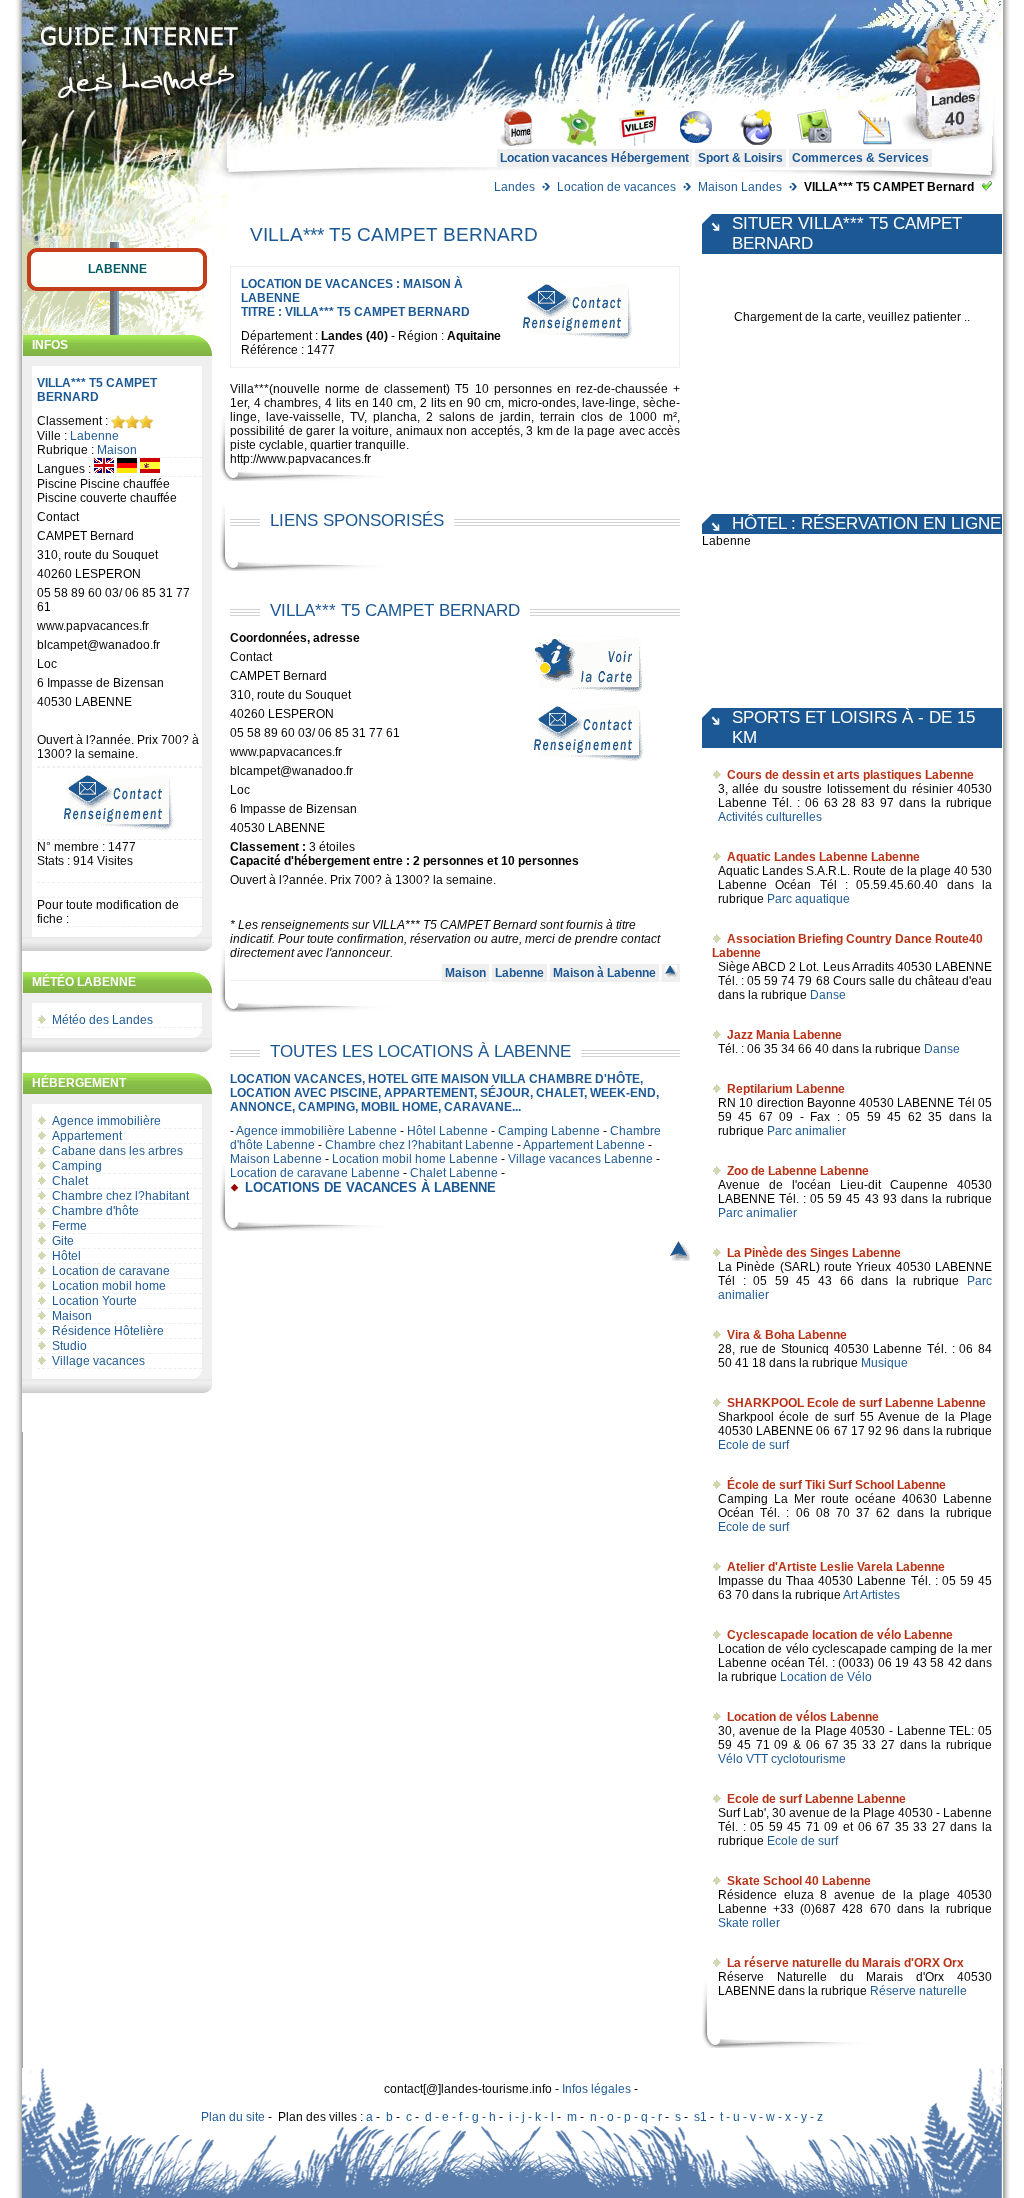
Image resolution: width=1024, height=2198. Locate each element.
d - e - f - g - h (460, 2117)
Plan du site (233, 2117)
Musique (884, 1363)
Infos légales (596, 2089)
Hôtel (66, 1256)
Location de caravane (111, 1271)
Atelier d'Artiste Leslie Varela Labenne (836, 1567)
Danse (828, 995)
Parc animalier (806, 1131)
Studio (69, 1346)
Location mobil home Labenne (415, 1159)
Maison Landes (740, 187)
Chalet (70, 1181)
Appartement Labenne (584, 1145)
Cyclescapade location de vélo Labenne (840, 1635)
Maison (117, 450)
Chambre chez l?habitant (120, 1196)
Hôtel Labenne (447, 1131)
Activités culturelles (770, 817)
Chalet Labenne (454, 1173)
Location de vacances (616, 187)
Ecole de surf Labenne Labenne (816, 1799)
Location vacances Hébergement (594, 158)
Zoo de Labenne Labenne (798, 1171)
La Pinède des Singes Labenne (814, 1253)
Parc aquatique (808, 899)
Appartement (87, 1136)
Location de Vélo (826, 1677)
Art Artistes (871, 1595)
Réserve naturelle (918, 1991)
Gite (63, 1241)
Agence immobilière (106, 1121)
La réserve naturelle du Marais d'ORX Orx (845, 1963)
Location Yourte (94, 1301)
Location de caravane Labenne (315, 1173)
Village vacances (98, 1361)
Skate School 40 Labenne (799, 1881)
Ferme (69, 1226)
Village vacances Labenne (580, 1159)
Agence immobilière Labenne (316, 1131)
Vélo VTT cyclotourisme (782, 1759)
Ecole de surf (753, 1445)
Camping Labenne (549, 1131)
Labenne (117, 269)
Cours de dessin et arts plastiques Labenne (850, 775)
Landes (514, 187)
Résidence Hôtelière (108, 1331)
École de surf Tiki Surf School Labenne (836, 1485)
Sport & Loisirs (740, 158)
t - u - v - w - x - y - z (771, 2117)
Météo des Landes (102, 1020)
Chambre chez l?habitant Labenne (419, 1145)
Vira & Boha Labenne (787, 1335)
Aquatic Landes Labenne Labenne (823, 857)
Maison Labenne (276, 1159)
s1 (700, 2117)
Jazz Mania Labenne (784, 1035)
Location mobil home (109, 1286)
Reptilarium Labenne (786, 1089)
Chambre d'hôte (95, 1211)
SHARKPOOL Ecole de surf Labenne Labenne (856, 1403)
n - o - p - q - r (626, 2117)
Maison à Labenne (604, 973)
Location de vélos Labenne (803, 1717)
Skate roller (749, 1923)
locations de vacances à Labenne (370, 1187)
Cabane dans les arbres (117, 1151)
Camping (77, 1166)
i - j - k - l (531, 2117)
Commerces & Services (860, 158)
